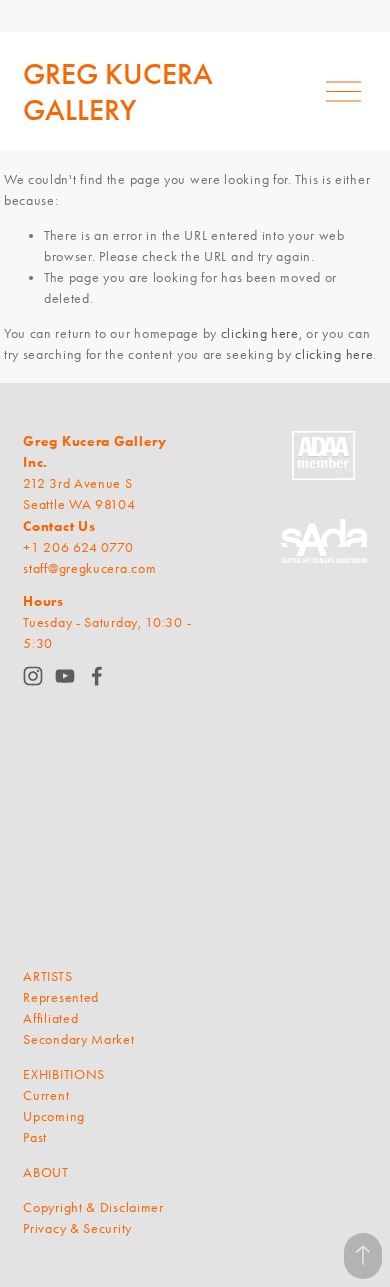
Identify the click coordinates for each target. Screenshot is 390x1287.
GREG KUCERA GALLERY (118, 92)
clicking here (260, 333)
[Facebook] (97, 676)
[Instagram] (33, 676)
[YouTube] (65, 676)
